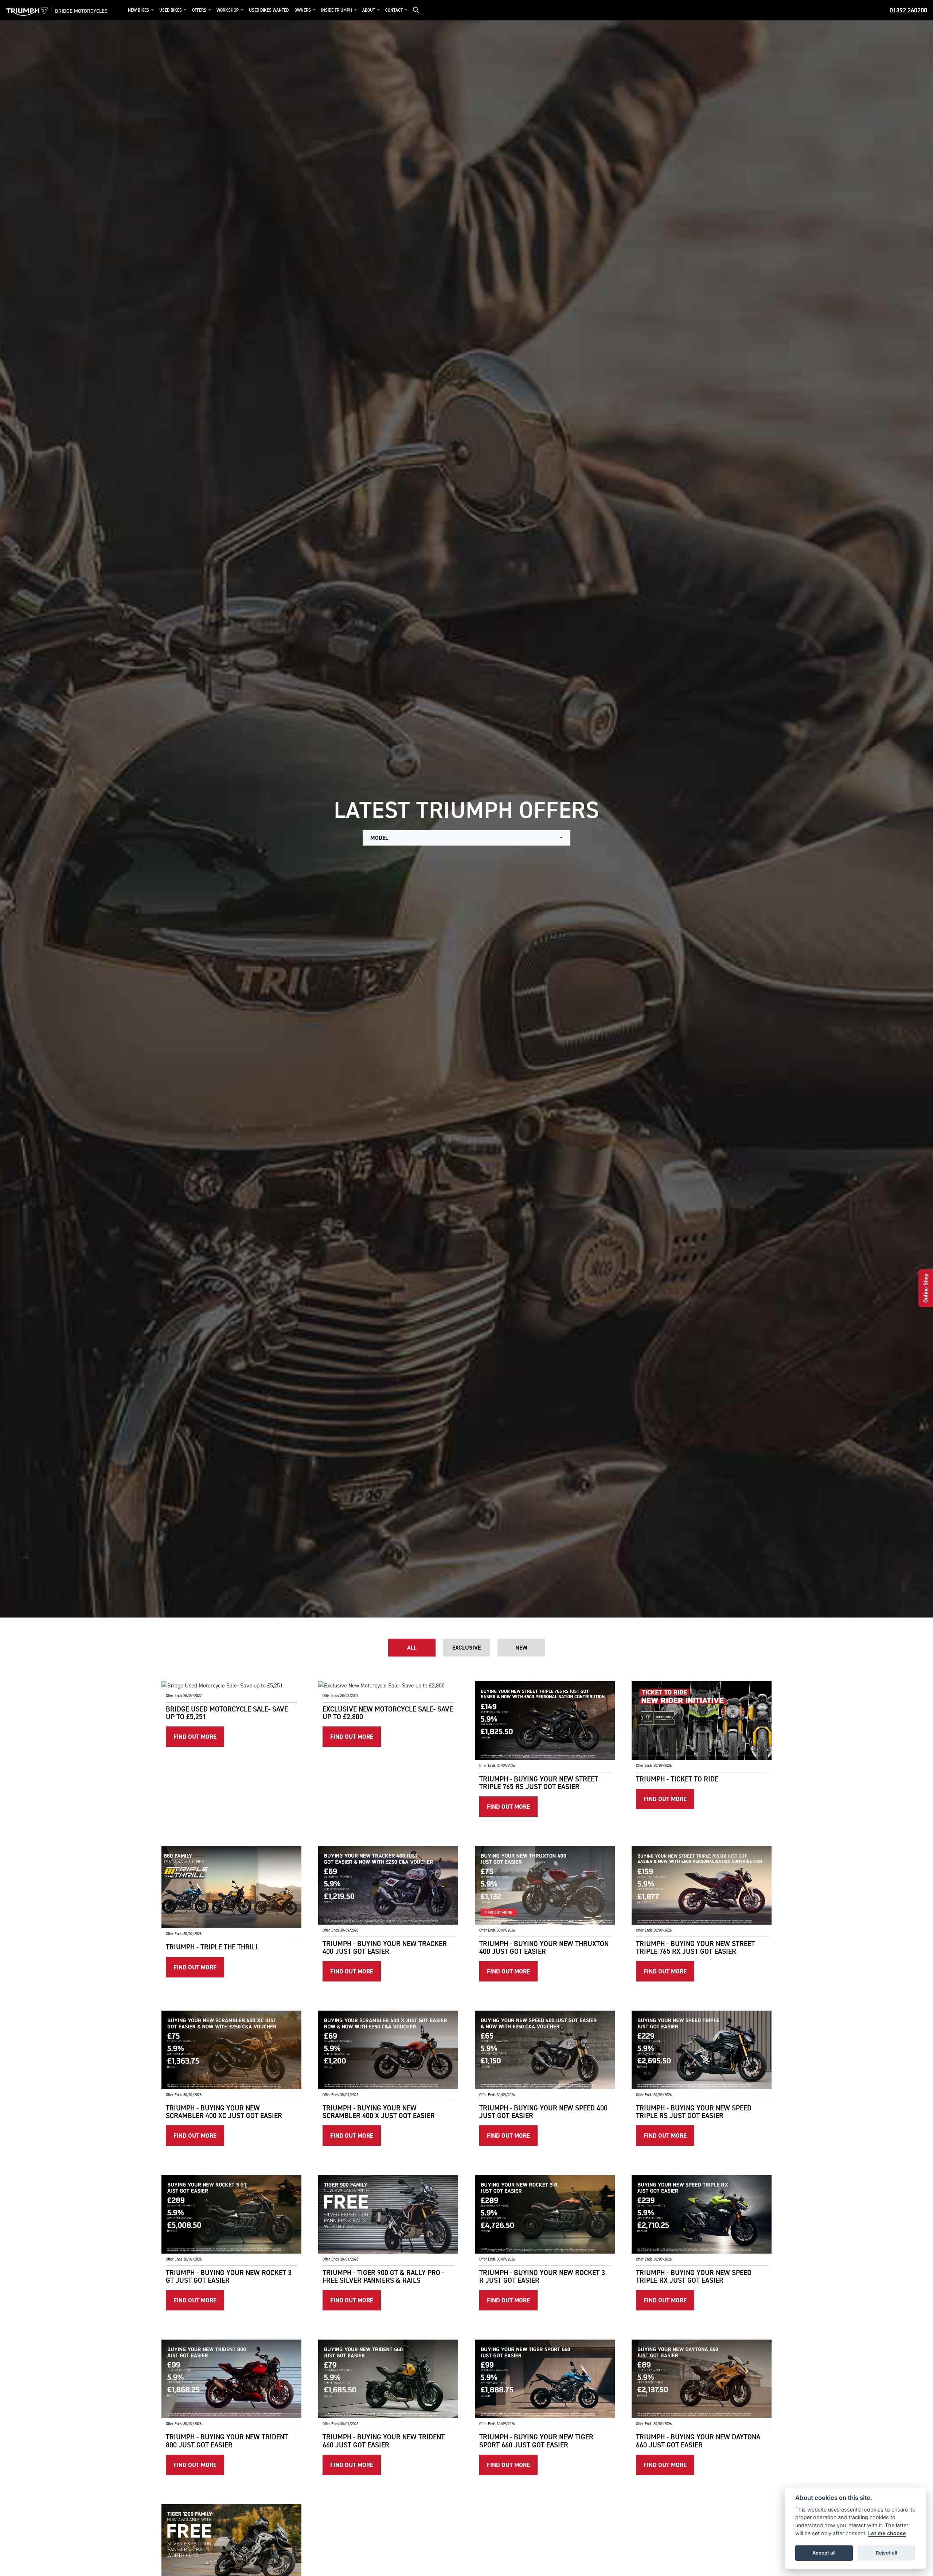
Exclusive (466, 1648)
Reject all (886, 2553)
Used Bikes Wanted (269, 10)
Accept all (824, 2553)
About (369, 10)
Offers (200, 10)
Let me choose (887, 2533)
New (521, 1648)
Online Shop (926, 1288)
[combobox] (466, 838)
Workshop (228, 10)
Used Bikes (171, 10)
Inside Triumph (337, 10)
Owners (303, 10)
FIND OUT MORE (195, 1737)
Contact (395, 10)
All (412, 1648)
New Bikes (139, 10)
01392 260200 (908, 10)
